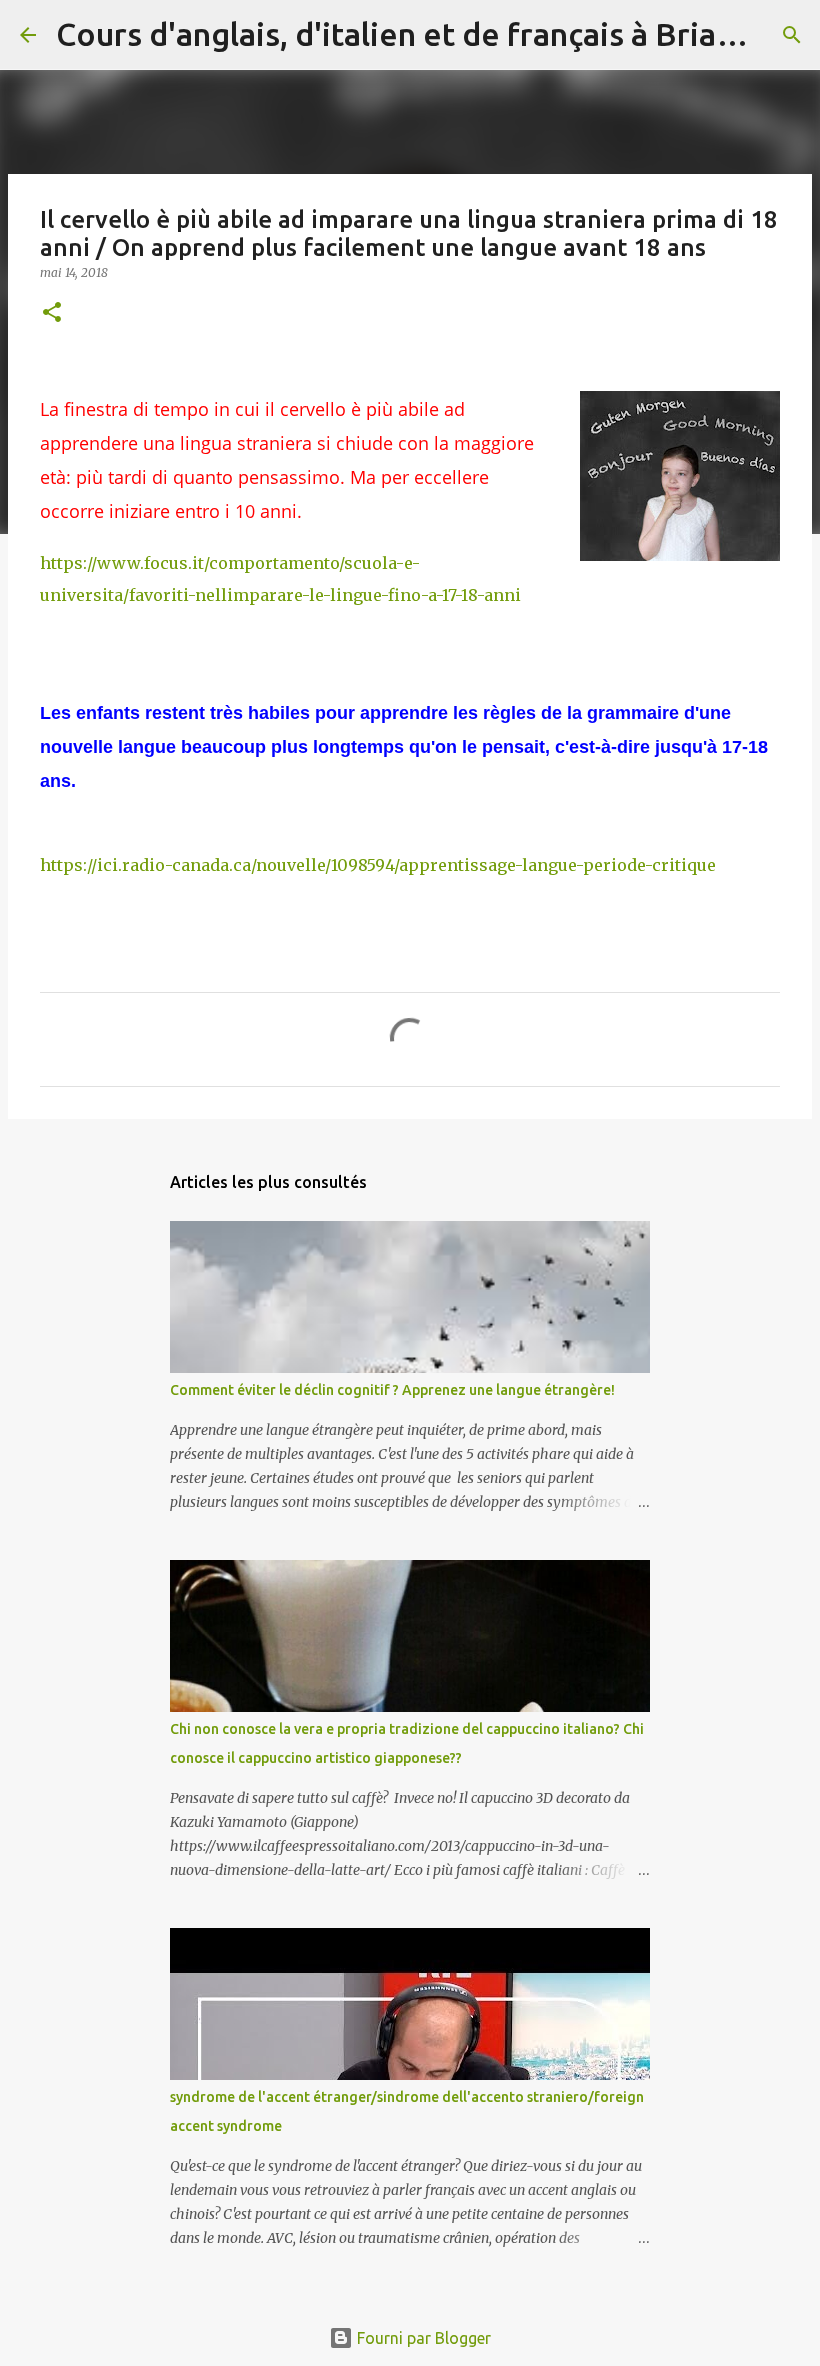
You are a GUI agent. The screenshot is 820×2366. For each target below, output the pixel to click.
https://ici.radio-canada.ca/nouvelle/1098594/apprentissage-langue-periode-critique (378, 865)
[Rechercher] (792, 35)
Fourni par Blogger (422, 2338)
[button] (52, 313)
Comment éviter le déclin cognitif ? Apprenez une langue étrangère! (392, 1390)
